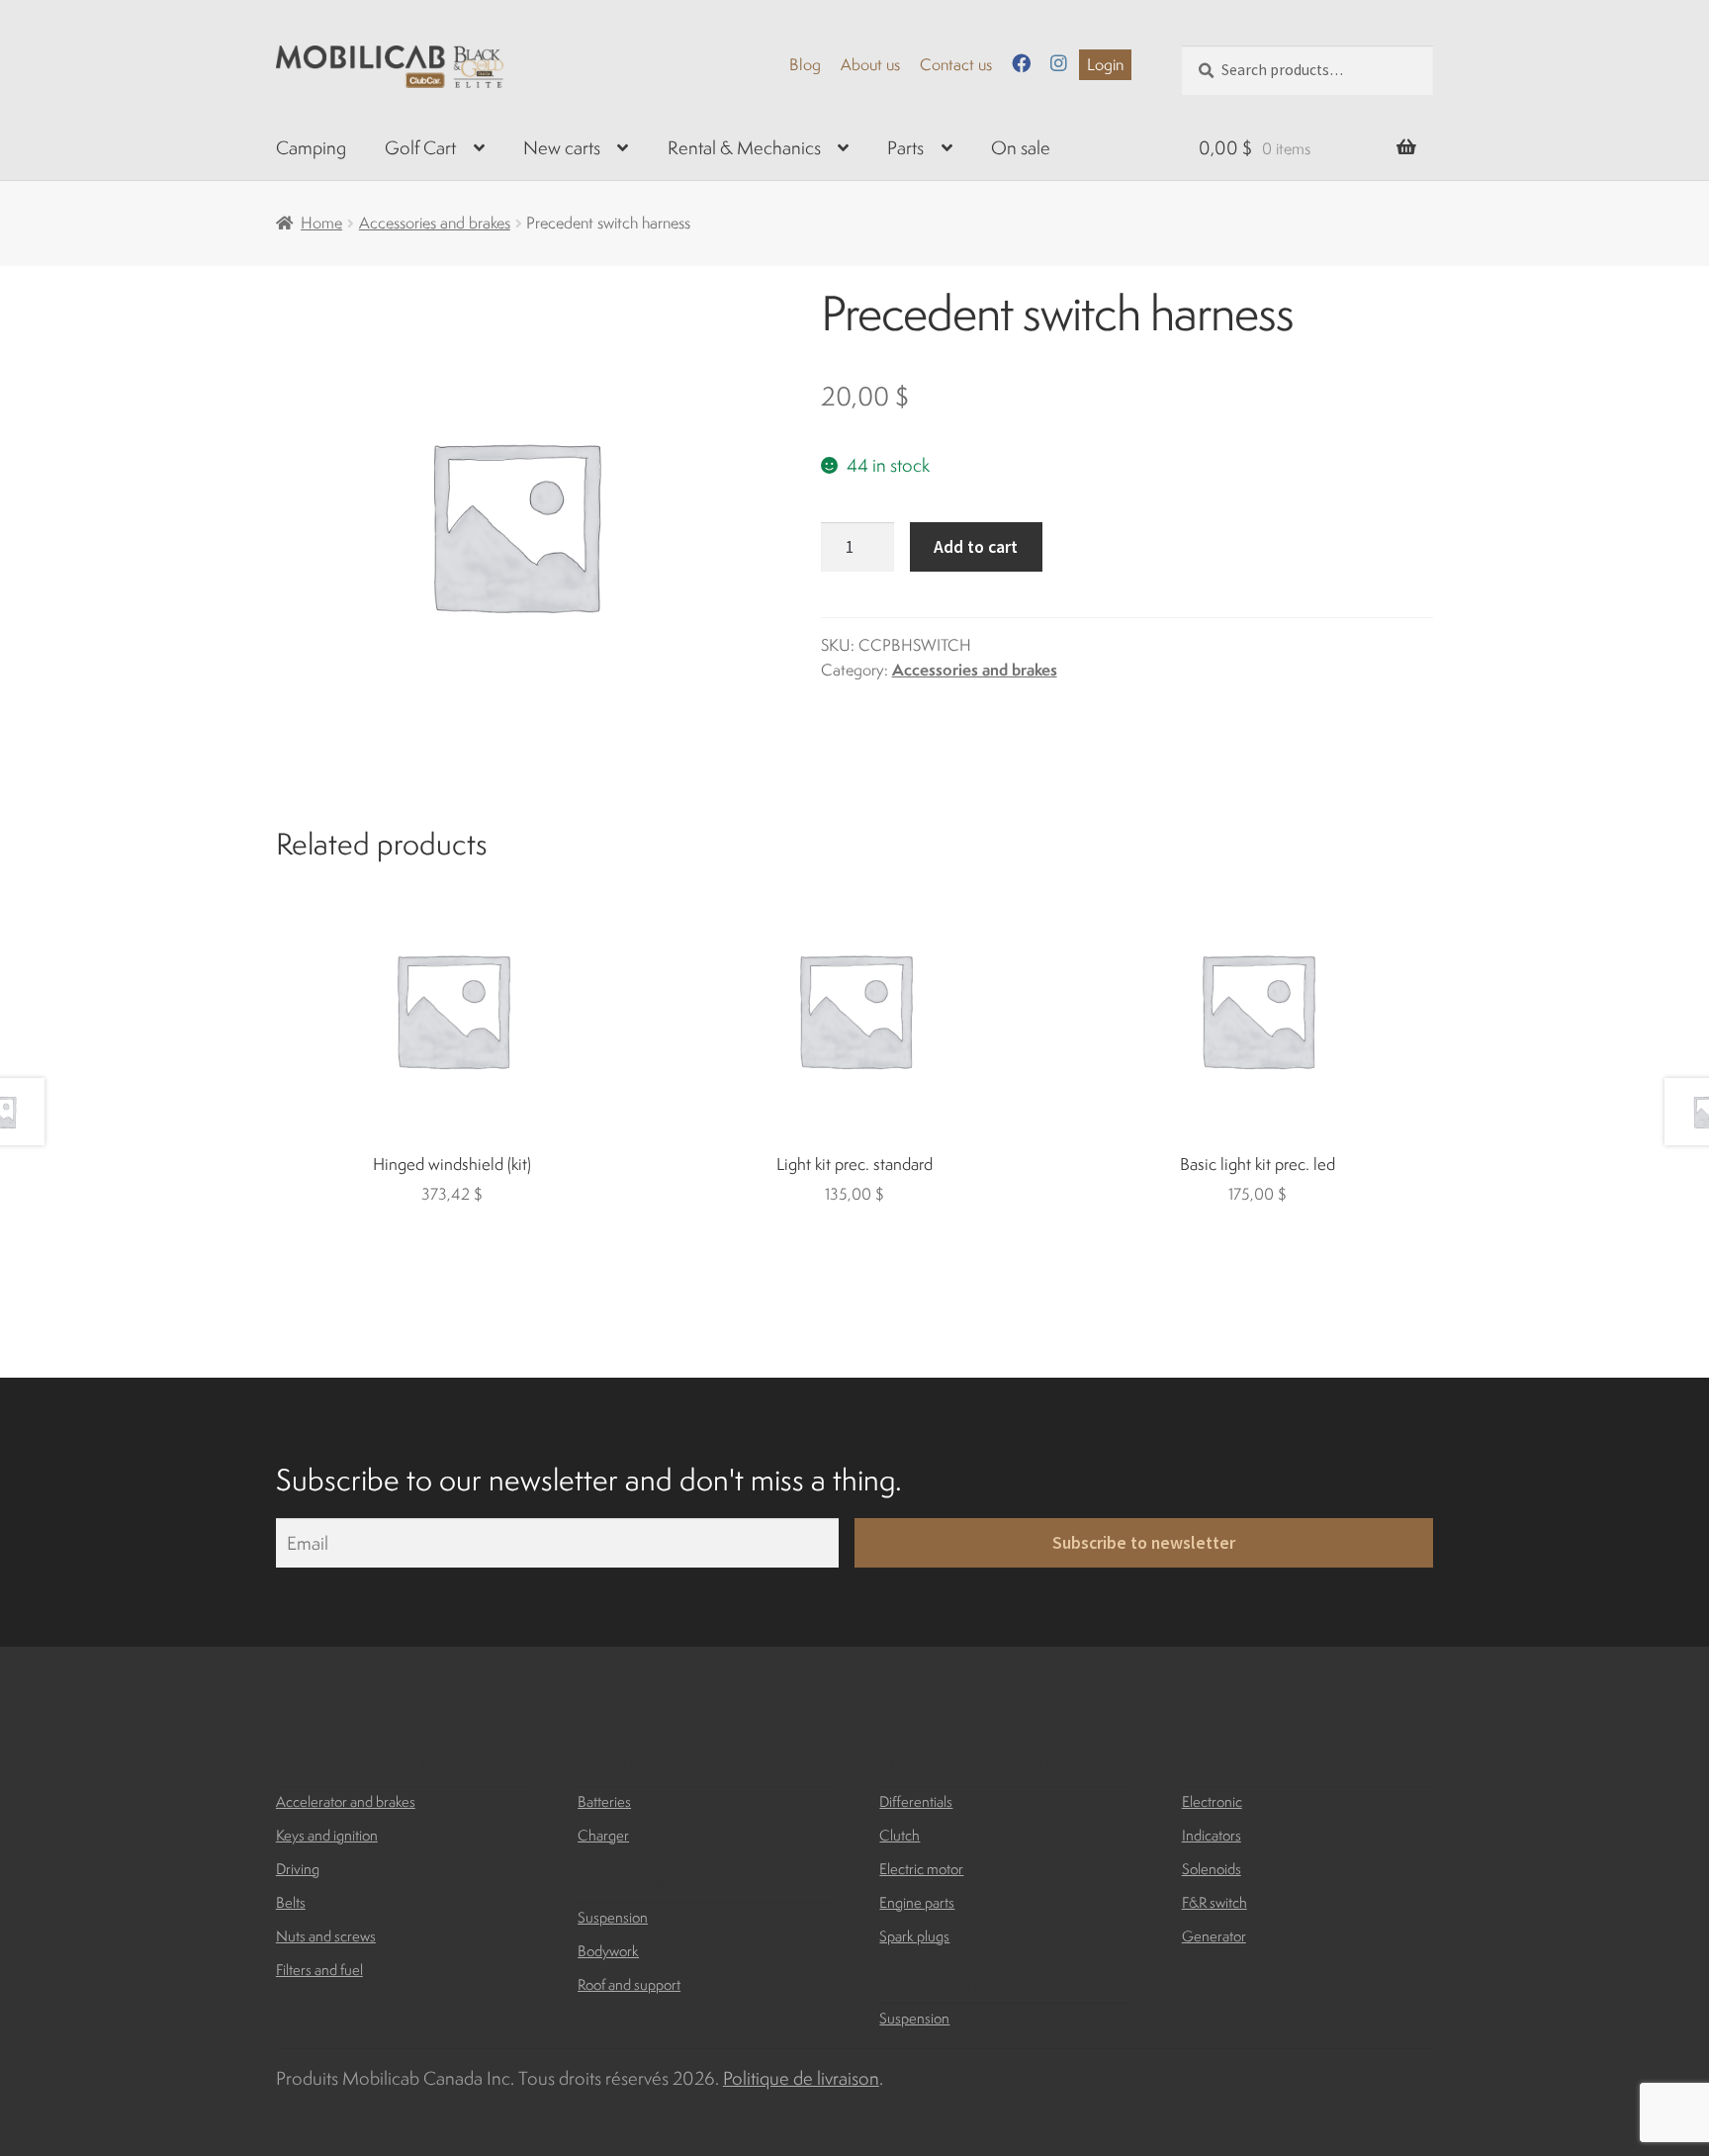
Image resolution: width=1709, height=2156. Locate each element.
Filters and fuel (319, 1970)
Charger (603, 1835)
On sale (1021, 147)
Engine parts (917, 1902)
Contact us (956, 64)
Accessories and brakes (435, 223)
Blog (805, 64)
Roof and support (629, 1984)
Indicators (1212, 1835)
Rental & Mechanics (744, 147)
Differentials (916, 1801)
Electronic (1212, 1801)
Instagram (1059, 63)
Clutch (899, 1835)
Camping (311, 147)
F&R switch (1214, 1902)
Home (321, 223)
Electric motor (921, 1869)
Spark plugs (914, 1936)
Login (1105, 64)
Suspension (613, 1917)
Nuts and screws (326, 1936)
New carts (562, 147)
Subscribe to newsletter (1144, 1543)
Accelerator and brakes (346, 1801)
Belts (291, 1902)
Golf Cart (420, 147)
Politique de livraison (801, 2078)
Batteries (604, 1801)
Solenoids (1212, 1869)
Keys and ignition (327, 1835)
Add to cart (976, 547)
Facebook (1021, 63)
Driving (298, 1869)
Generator (1214, 1936)
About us (870, 64)
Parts (905, 147)
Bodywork (608, 1951)
